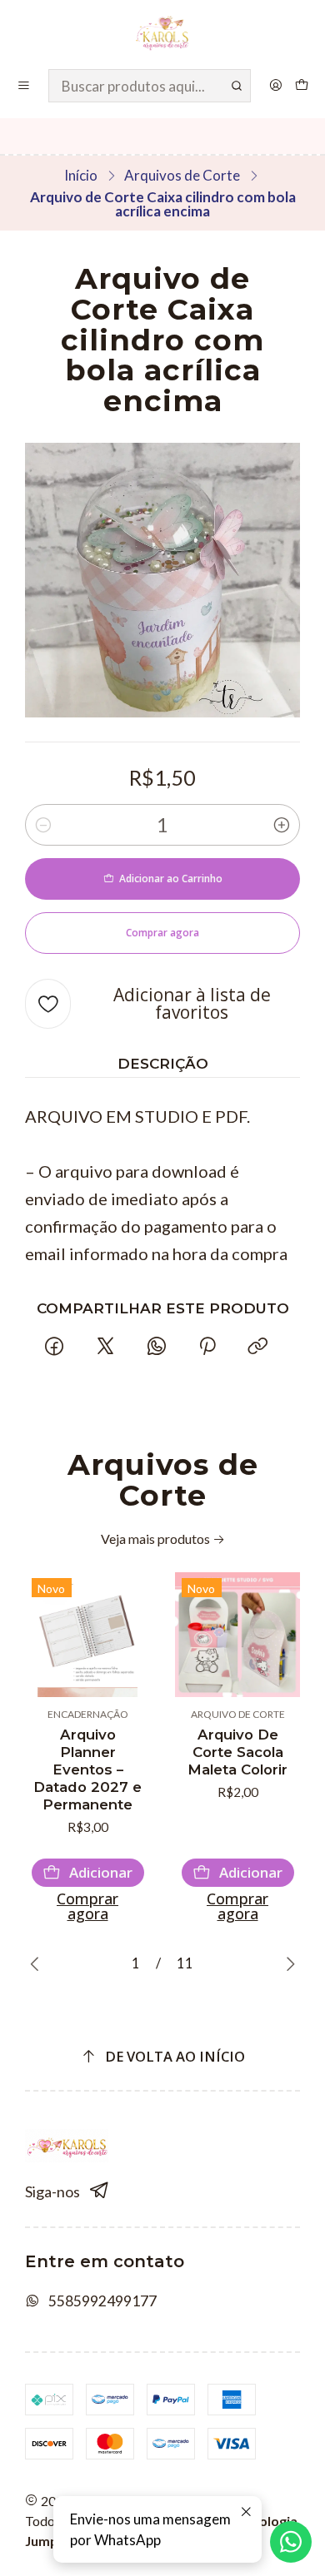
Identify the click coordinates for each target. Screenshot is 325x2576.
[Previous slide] (37, 1964)
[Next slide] (287, 1964)
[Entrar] (275, 86)
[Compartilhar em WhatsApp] (156, 1346)
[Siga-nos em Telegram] (100, 2191)
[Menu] (24, 86)
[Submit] (237, 86)
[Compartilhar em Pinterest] (207, 1346)
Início (81, 175)
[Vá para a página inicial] (163, 33)
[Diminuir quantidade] (43, 825)
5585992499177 (102, 2301)
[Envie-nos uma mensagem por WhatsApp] (291, 2542)
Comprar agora (87, 1906)
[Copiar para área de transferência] (258, 1346)
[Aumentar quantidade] (282, 825)
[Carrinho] (302, 86)
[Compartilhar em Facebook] (55, 1346)
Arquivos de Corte (182, 175)
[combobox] (150, 86)
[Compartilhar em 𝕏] (105, 1346)
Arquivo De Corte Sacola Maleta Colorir (237, 1752)
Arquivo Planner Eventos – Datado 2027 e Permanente (87, 1769)
